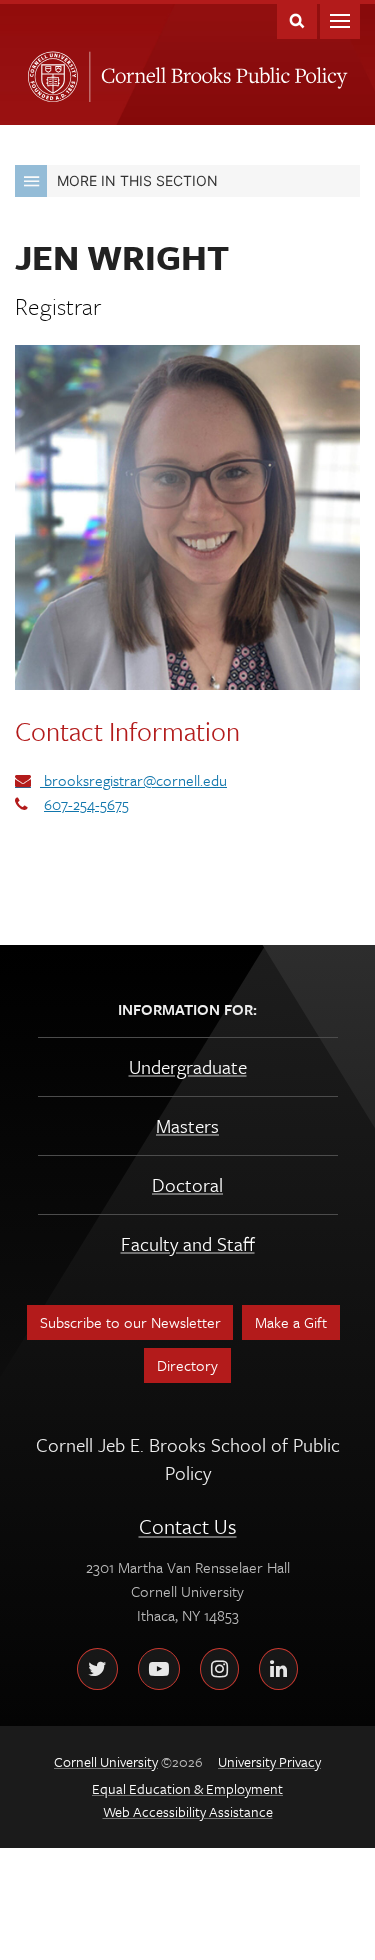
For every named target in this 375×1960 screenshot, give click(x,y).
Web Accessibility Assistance (188, 1811)
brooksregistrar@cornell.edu (133, 780)
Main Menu (340, 19)
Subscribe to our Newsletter (130, 1322)
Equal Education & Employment (187, 1788)
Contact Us (188, 1526)
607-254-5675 (86, 804)
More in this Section (137, 180)
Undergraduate (188, 1066)
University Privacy (269, 1761)
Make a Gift (291, 1322)
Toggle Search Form (297, 19)
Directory (187, 1365)
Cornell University (49, 71)
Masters (187, 1125)
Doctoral (187, 1184)
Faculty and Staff (188, 1243)
